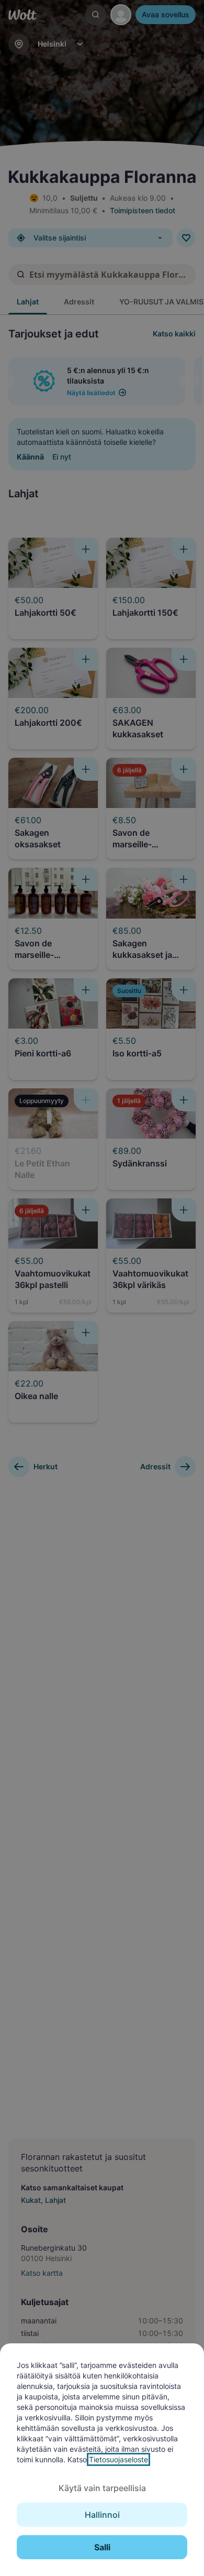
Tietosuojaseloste (118, 2459)
